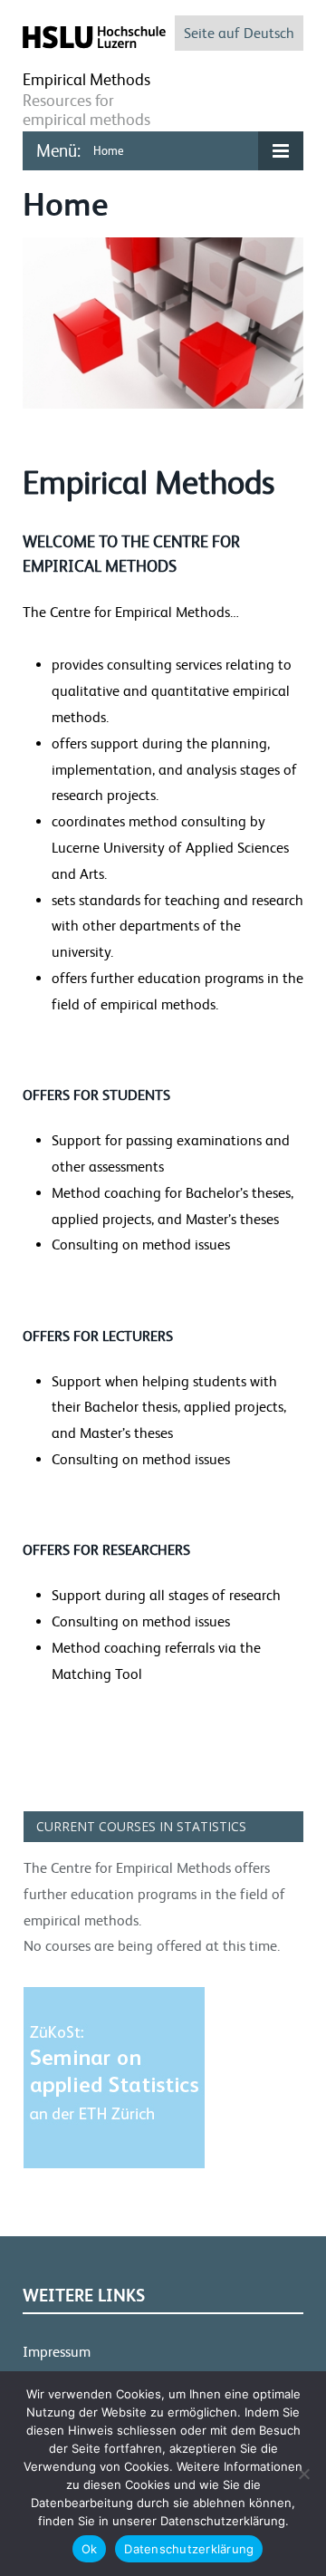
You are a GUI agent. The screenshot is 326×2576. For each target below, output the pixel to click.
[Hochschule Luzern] (94, 36)
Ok (90, 2549)
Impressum (57, 2352)
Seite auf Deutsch (239, 33)
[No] (303, 2474)
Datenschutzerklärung (189, 2549)
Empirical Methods (86, 79)
